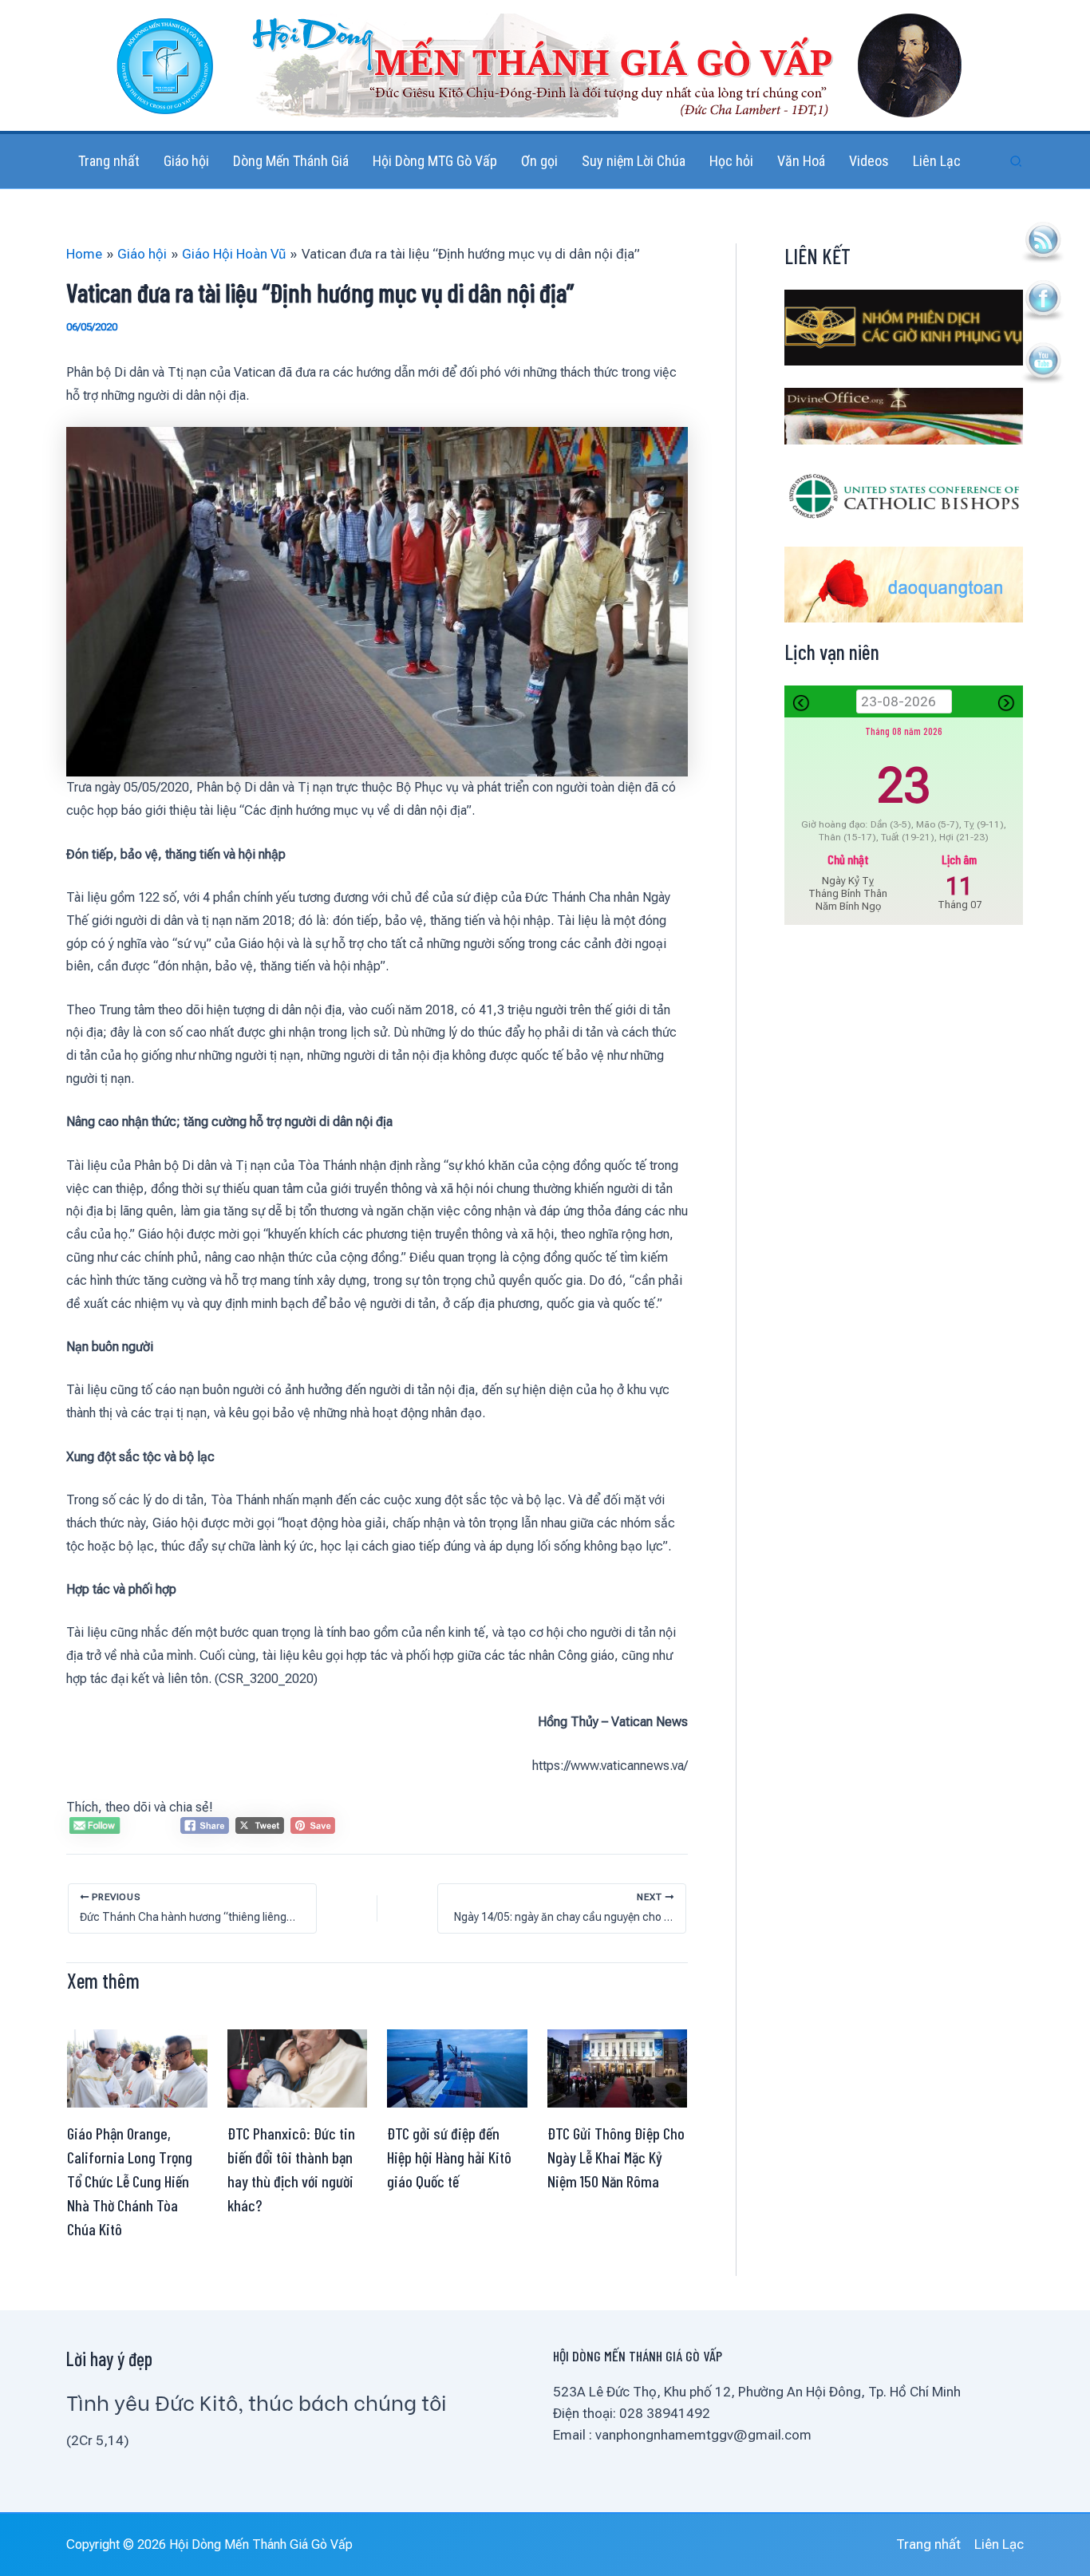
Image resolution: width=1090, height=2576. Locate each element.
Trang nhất (928, 2544)
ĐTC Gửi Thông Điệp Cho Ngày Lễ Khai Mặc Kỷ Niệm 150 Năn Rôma (616, 2157)
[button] (1017, 162)
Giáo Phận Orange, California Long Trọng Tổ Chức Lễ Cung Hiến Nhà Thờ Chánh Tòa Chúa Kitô (130, 2181)
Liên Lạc (999, 2544)
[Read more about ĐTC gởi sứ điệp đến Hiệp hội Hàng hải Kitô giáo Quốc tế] (457, 2067)
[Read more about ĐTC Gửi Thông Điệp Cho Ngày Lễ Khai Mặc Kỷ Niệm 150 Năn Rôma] (618, 2067)
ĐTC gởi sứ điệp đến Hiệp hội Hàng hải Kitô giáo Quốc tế (449, 2157)
